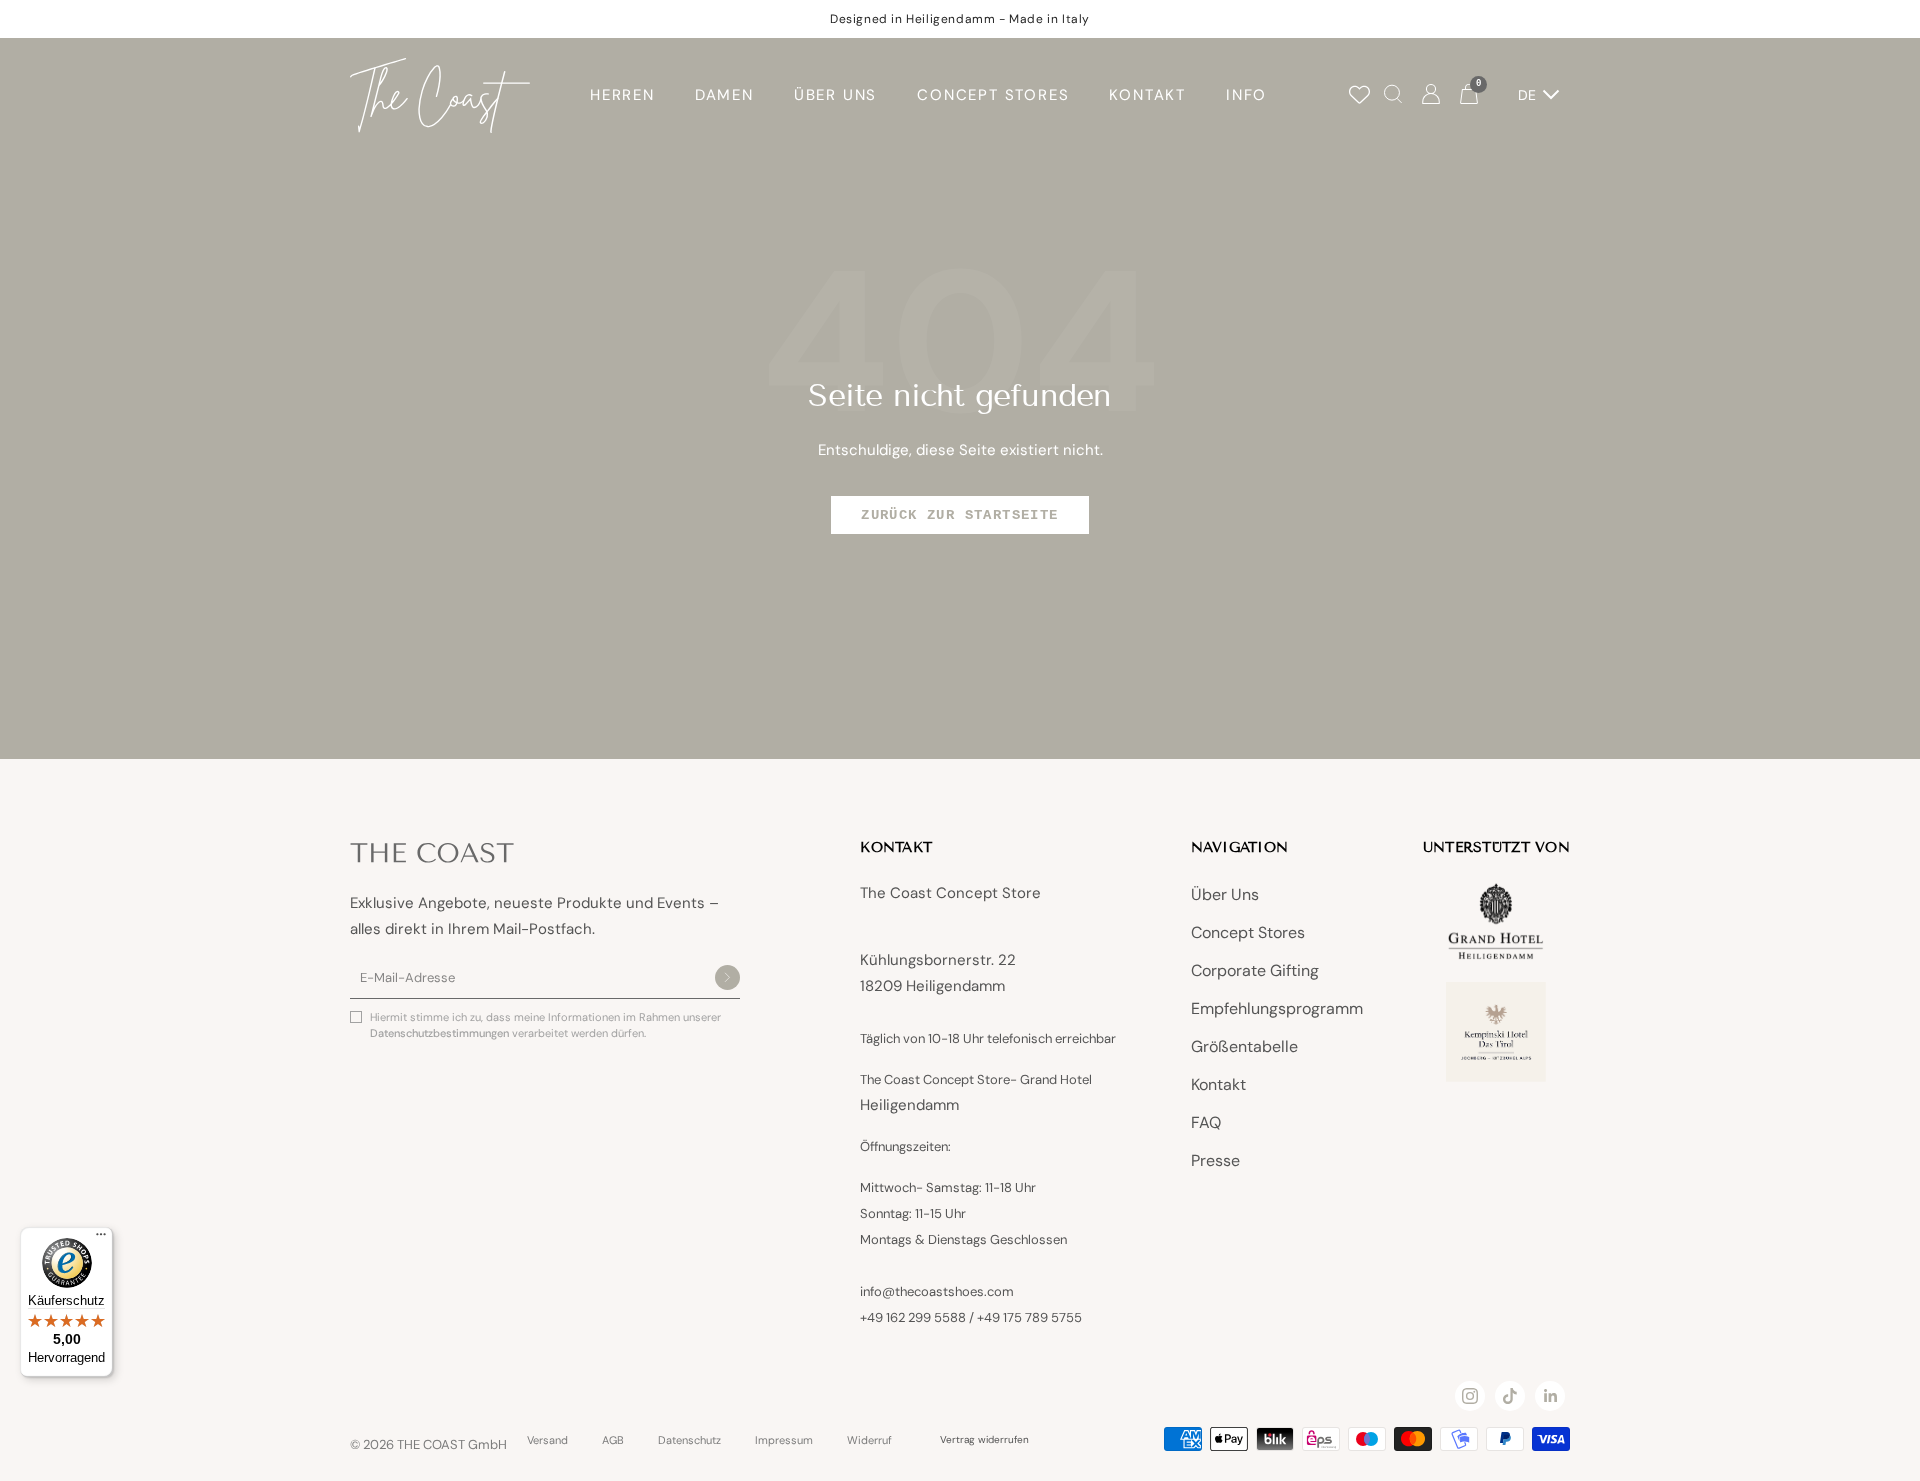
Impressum (784, 1440)
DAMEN (724, 95)
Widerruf (869, 1440)
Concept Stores (1248, 932)
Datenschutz (689, 1440)
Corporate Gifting (1255, 970)
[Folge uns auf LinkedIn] (1550, 1396)
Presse (1215, 1160)
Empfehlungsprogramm (1277, 1008)
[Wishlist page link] (1359, 94)
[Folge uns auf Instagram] (1470, 1396)
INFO (1246, 95)
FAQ (1206, 1122)
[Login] (1431, 95)
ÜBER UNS (835, 95)
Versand (547, 1440)
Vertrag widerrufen (984, 1439)
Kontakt (1218, 1084)
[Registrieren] (727, 979)
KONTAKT (1147, 95)
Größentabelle (1244, 1046)
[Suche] (1393, 95)
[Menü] (101, 1239)
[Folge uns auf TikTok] (1510, 1396)
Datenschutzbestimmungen (441, 1033)
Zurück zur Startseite (959, 515)
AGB (613, 1440)
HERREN (622, 95)
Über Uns (1225, 894)
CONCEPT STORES (993, 95)
